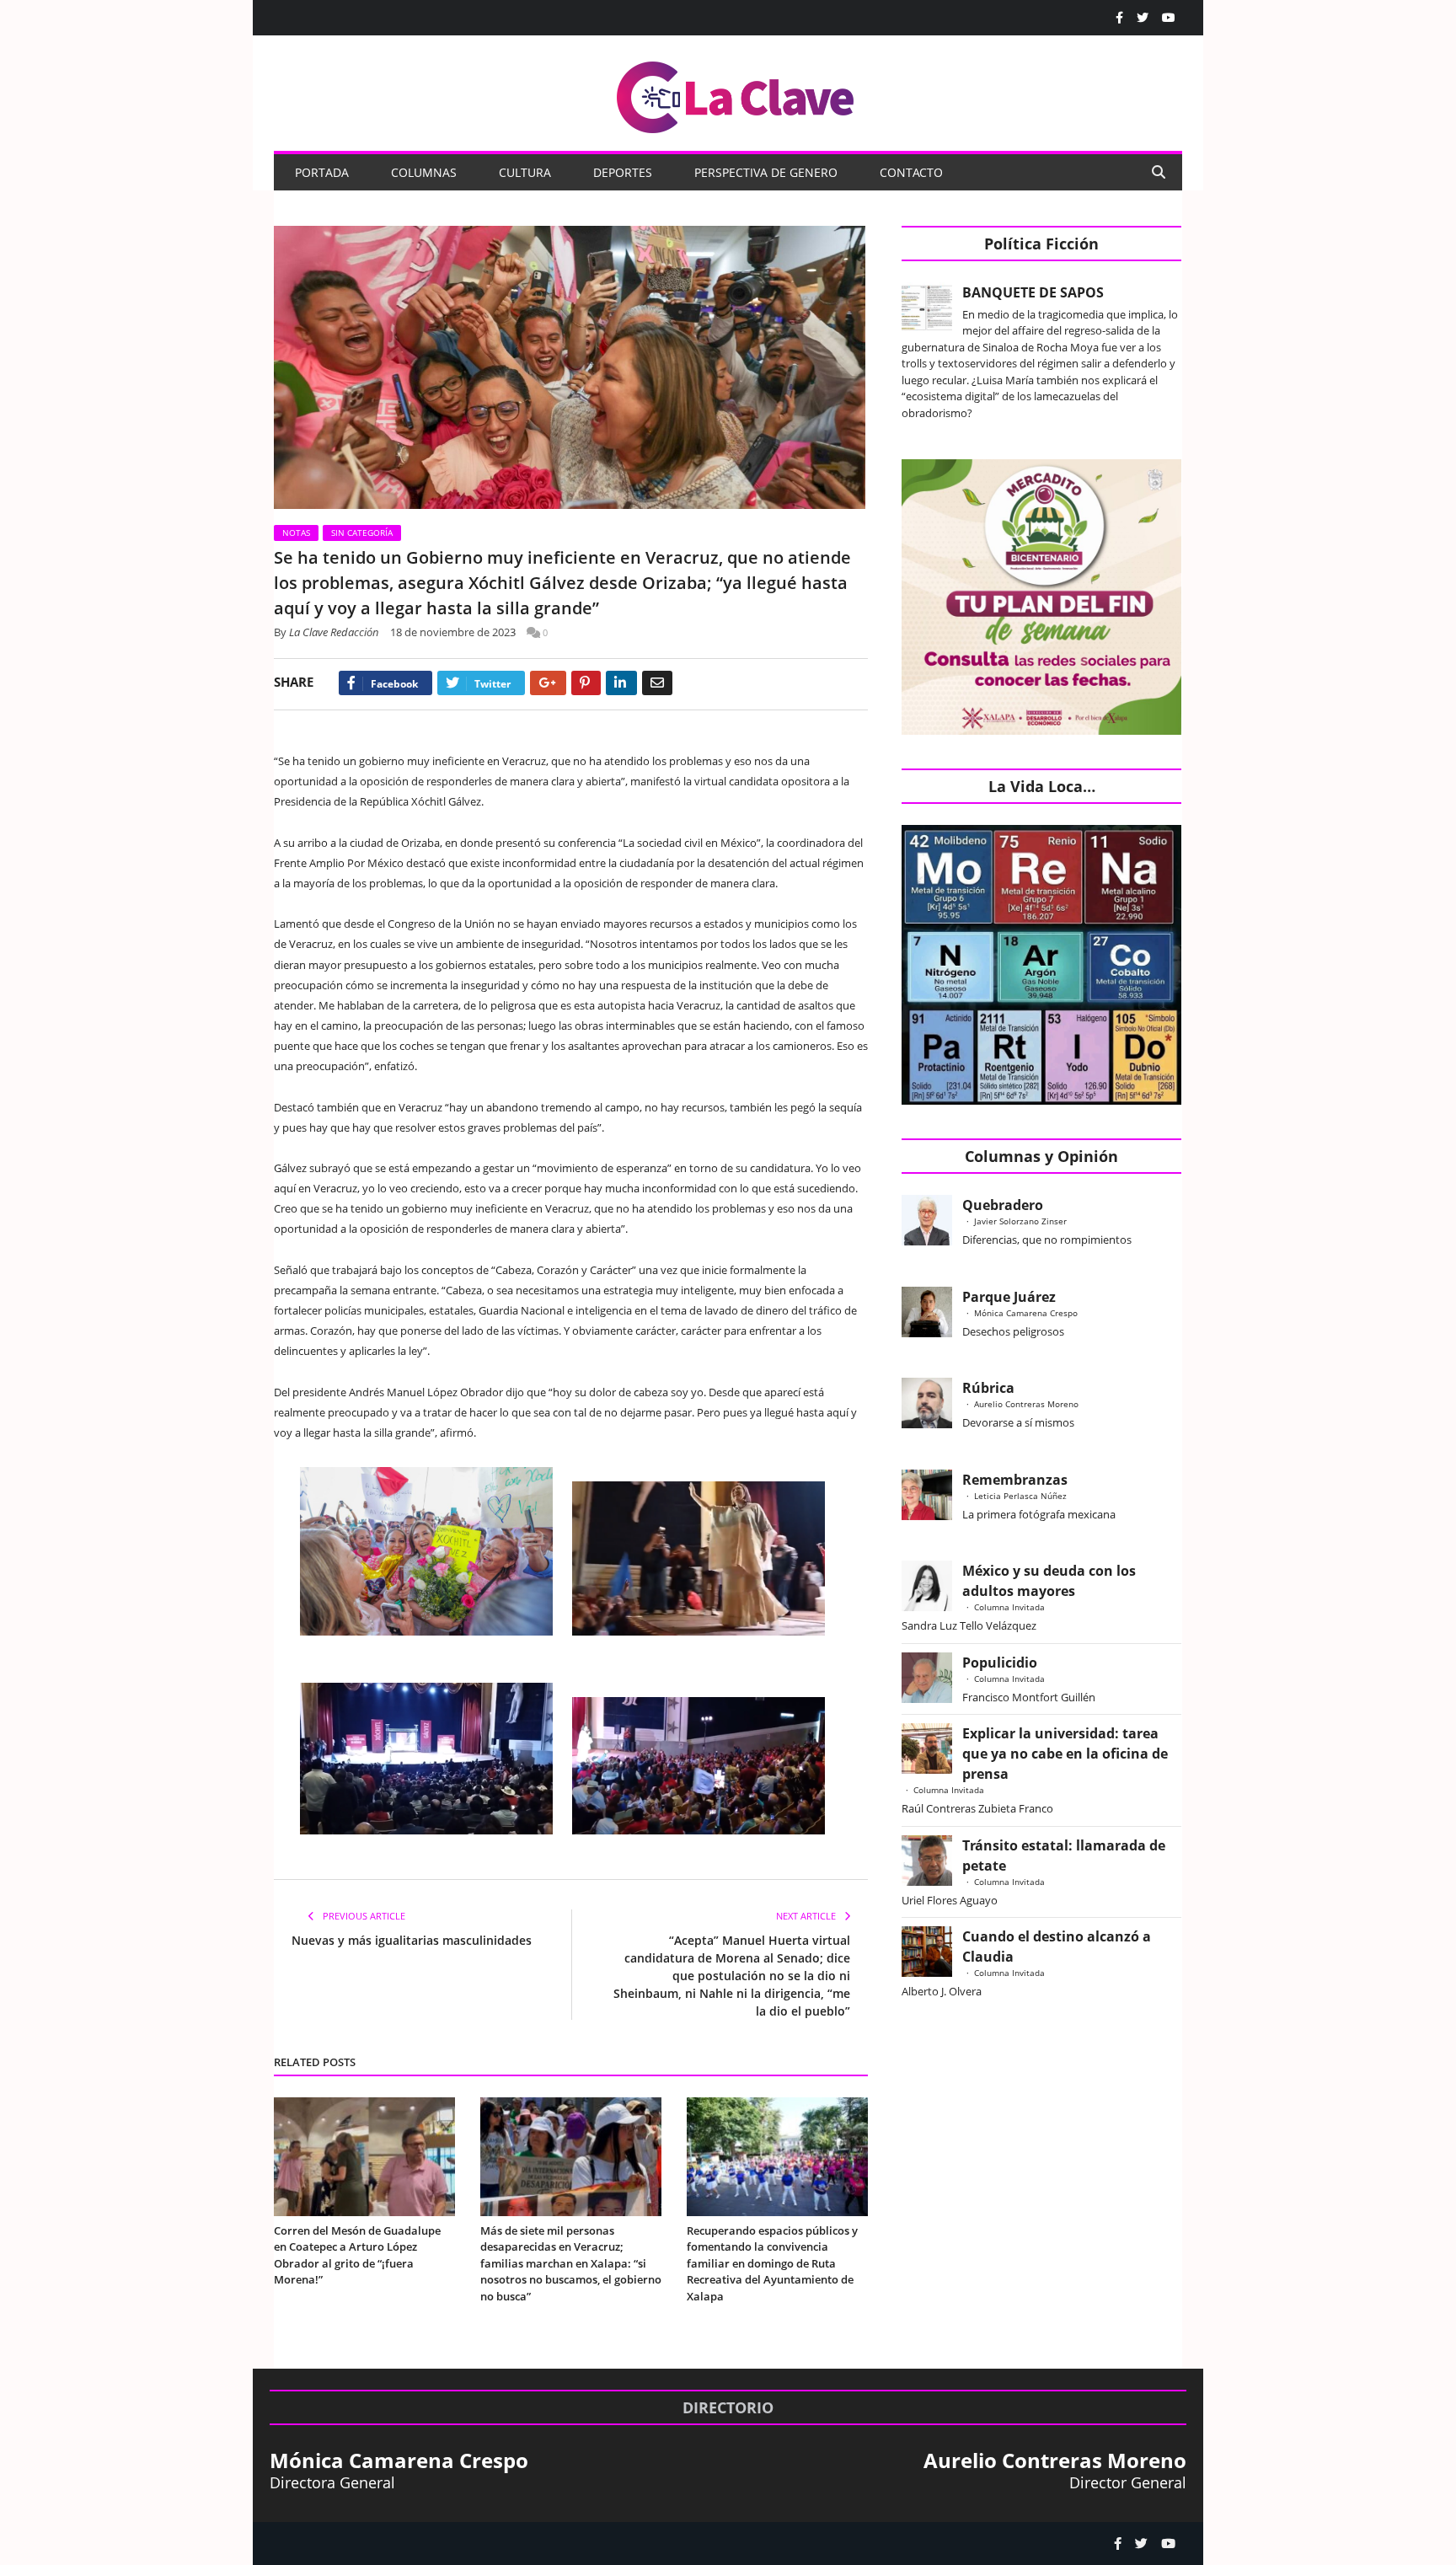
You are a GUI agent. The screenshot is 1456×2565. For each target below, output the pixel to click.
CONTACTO (911, 172)
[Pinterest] (586, 683)
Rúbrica (988, 1388)
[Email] (657, 683)
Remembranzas (1015, 1480)
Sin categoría (362, 533)
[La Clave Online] (736, 94)
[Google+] (548, 683)
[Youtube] (1169, 18)
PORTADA (322, 172)
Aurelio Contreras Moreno (1026, 1404)
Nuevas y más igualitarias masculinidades (412, 1940)
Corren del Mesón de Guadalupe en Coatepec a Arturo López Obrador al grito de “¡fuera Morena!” (357, 2255)
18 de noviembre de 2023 (453, 632)
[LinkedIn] (621, 683)
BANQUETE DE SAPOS (1033, 292)
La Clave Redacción (334, 632)
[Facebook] (1119, 18)
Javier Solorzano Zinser (1020, 1221)
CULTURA (525, 172)
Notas (296, 533)
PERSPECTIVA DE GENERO (766, 172)
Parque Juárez (1009, 1297)
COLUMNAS (424, 172)
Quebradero (1003, 1205)
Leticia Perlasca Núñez (1020, 1496)
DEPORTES (623, 172)
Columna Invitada (1009, 1607)
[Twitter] (1143, 18)
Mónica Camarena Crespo (1026, 1313)
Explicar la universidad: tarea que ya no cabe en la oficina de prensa (1065, 1754)
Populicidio (1000, 1663)
